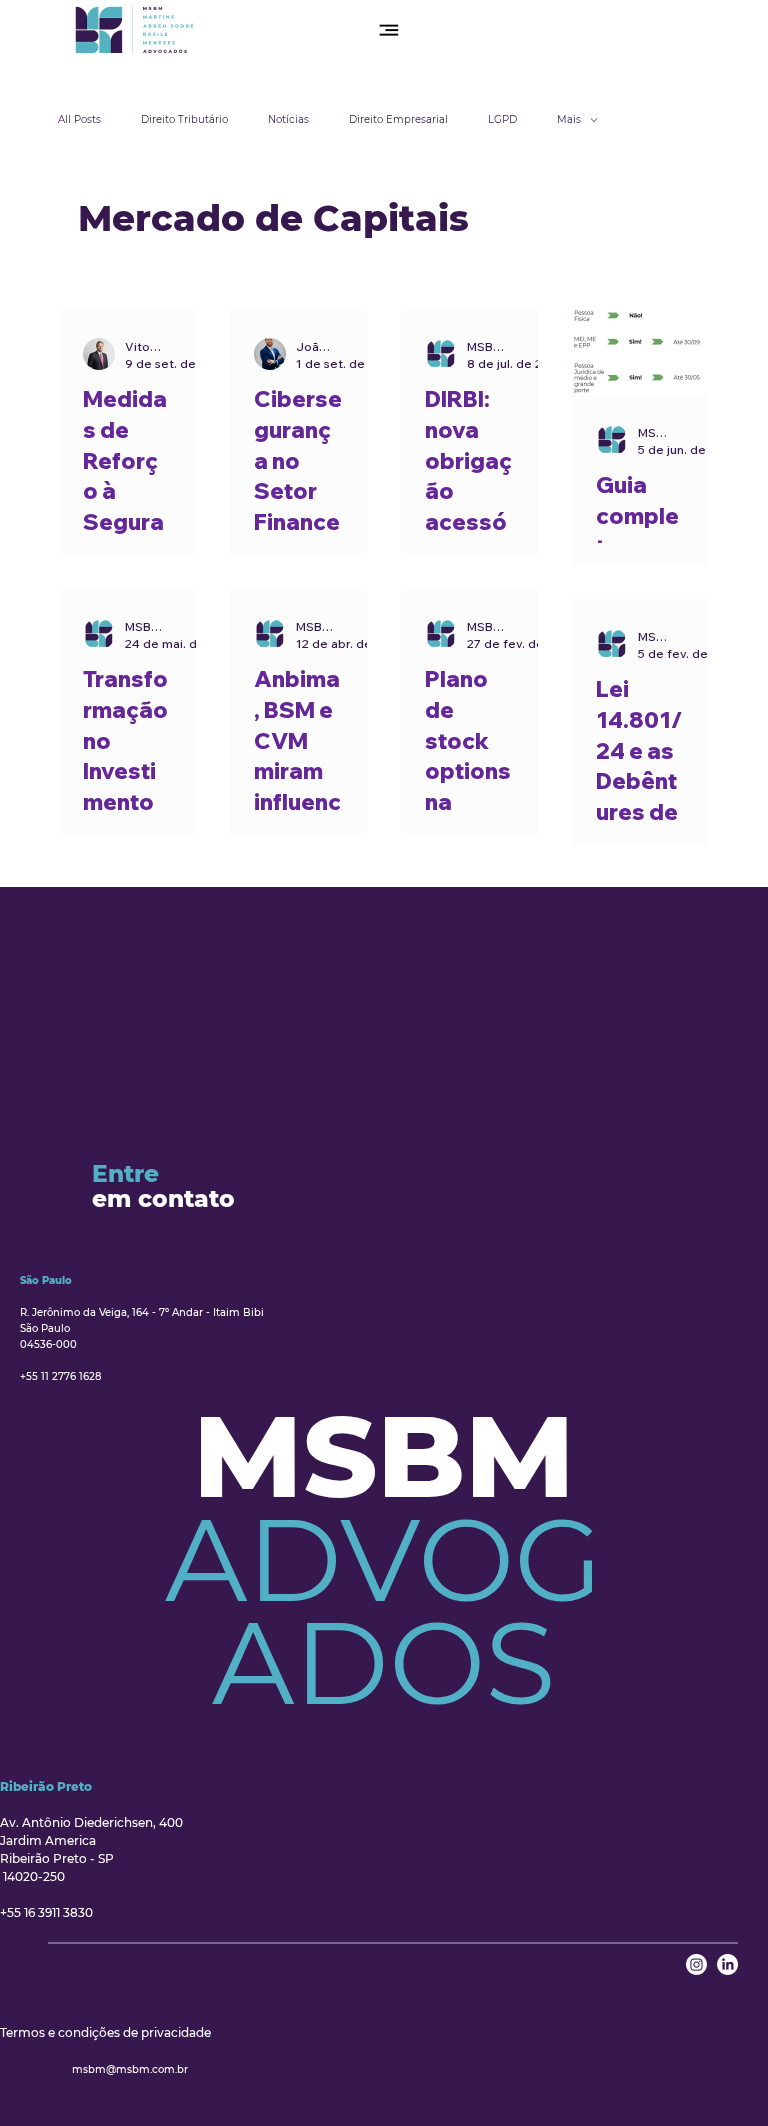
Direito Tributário (184, 120)
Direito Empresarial (398, 120)
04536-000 (48, 1344)
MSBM (384, 1456)
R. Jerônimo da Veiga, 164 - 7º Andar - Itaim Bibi (143, 1312)
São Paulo (45, 1328)
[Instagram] (696, 1964)
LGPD (502, 120)
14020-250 (32, 1876)
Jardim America (48, 1840)
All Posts (79, 120)
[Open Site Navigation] (389, 30)
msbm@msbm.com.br (130, 2069)
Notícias (288, 120)
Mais (569, 120)
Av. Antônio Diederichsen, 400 (93, 1822)
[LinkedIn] (727, 1964)
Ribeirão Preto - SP (57, 1858)
